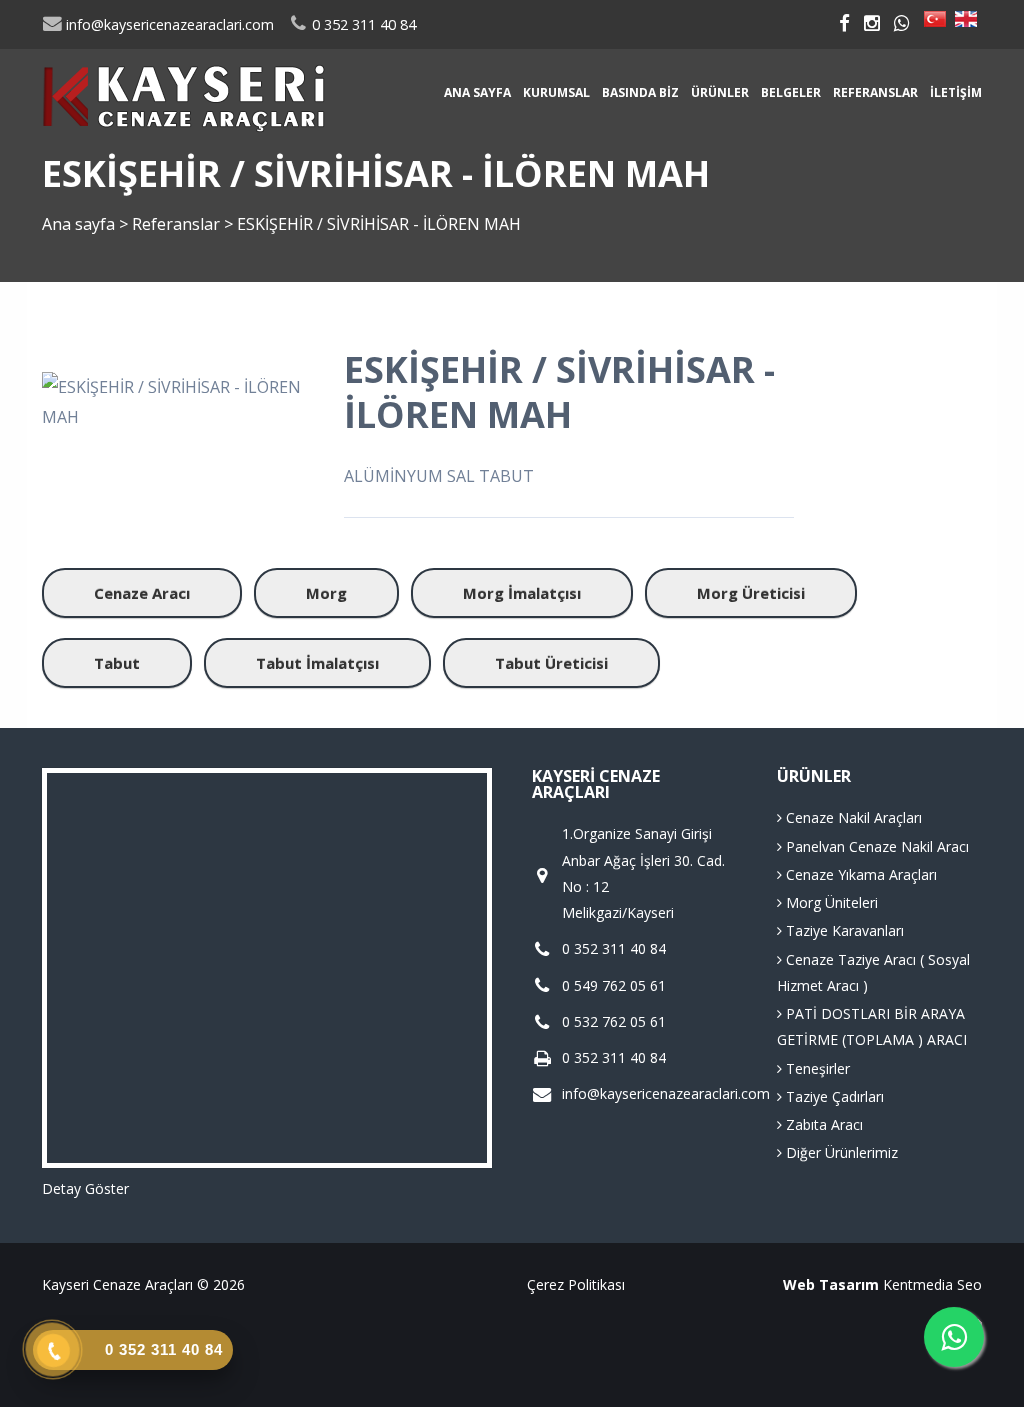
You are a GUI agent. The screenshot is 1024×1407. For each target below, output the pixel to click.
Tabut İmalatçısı (317, 663)
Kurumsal (556, 92)
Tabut (117, 663)
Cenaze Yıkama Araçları (859, 874)
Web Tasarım (831, 1284)
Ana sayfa (477, 92)
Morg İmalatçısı (522, 593)
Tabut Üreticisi (551, 663)
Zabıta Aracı (822, 1124)
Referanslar (875, 92)
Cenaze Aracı (142, 593)
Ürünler (720, 92)
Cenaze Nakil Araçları (852, 817)
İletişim (956, 92)
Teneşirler (816, 1068)
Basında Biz (640, 92)
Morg (326, 593)
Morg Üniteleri (830, 902)
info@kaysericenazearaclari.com (168, 24)
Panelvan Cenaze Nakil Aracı (875, 846)
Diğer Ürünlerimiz (840, 1152)
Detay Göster (85, 1188)
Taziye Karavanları (843, 930)
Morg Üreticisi (751, 593)
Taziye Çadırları (833, 1096)
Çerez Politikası (576, 1284)
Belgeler (791, 92)
